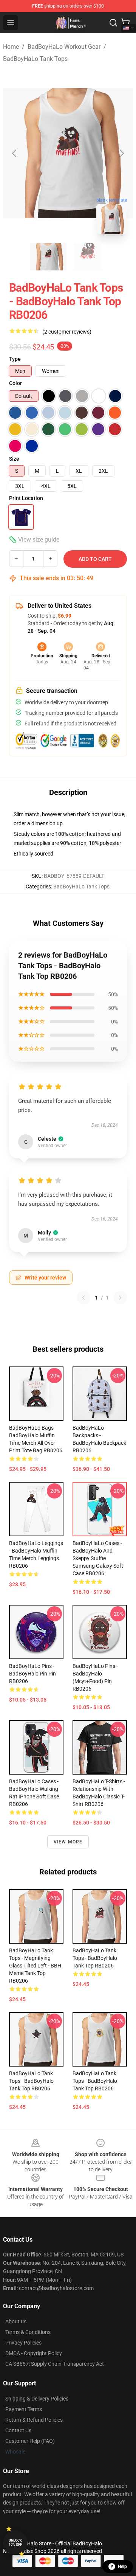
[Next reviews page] (120, 1298)
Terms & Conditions (28, 2332)
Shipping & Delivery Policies (37, 2399)
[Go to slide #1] (48, 257)
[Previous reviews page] (83, 1298)
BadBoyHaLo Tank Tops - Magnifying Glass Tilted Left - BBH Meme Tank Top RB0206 (35, 1966)
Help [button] (122, 2567)
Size (14, 459)
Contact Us (18, 2430)
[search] (113, 23)
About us (16, 2321)
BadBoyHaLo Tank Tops (35, 59)
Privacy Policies (23, 2343)
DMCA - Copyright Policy (34, 2353)
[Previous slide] (15, 153)
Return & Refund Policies (34, 2420)
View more (68, 1842)
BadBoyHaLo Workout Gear (64, 47)
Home (11, 47)
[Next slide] (121, 153)
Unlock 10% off (15, 2543)
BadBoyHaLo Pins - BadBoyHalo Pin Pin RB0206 (32, 1674)
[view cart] (125, 23)
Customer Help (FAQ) (30, 2441)
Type (15, 359)
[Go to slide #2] (88, 257)
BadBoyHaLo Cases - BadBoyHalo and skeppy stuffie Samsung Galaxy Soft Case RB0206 (98, 1558)
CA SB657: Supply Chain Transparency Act (55, 2364)
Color (15, 383)
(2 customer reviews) (67, 332)
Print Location (26, 498)
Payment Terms (24, 2409)
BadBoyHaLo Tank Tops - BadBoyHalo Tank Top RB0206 (95, 1958)
